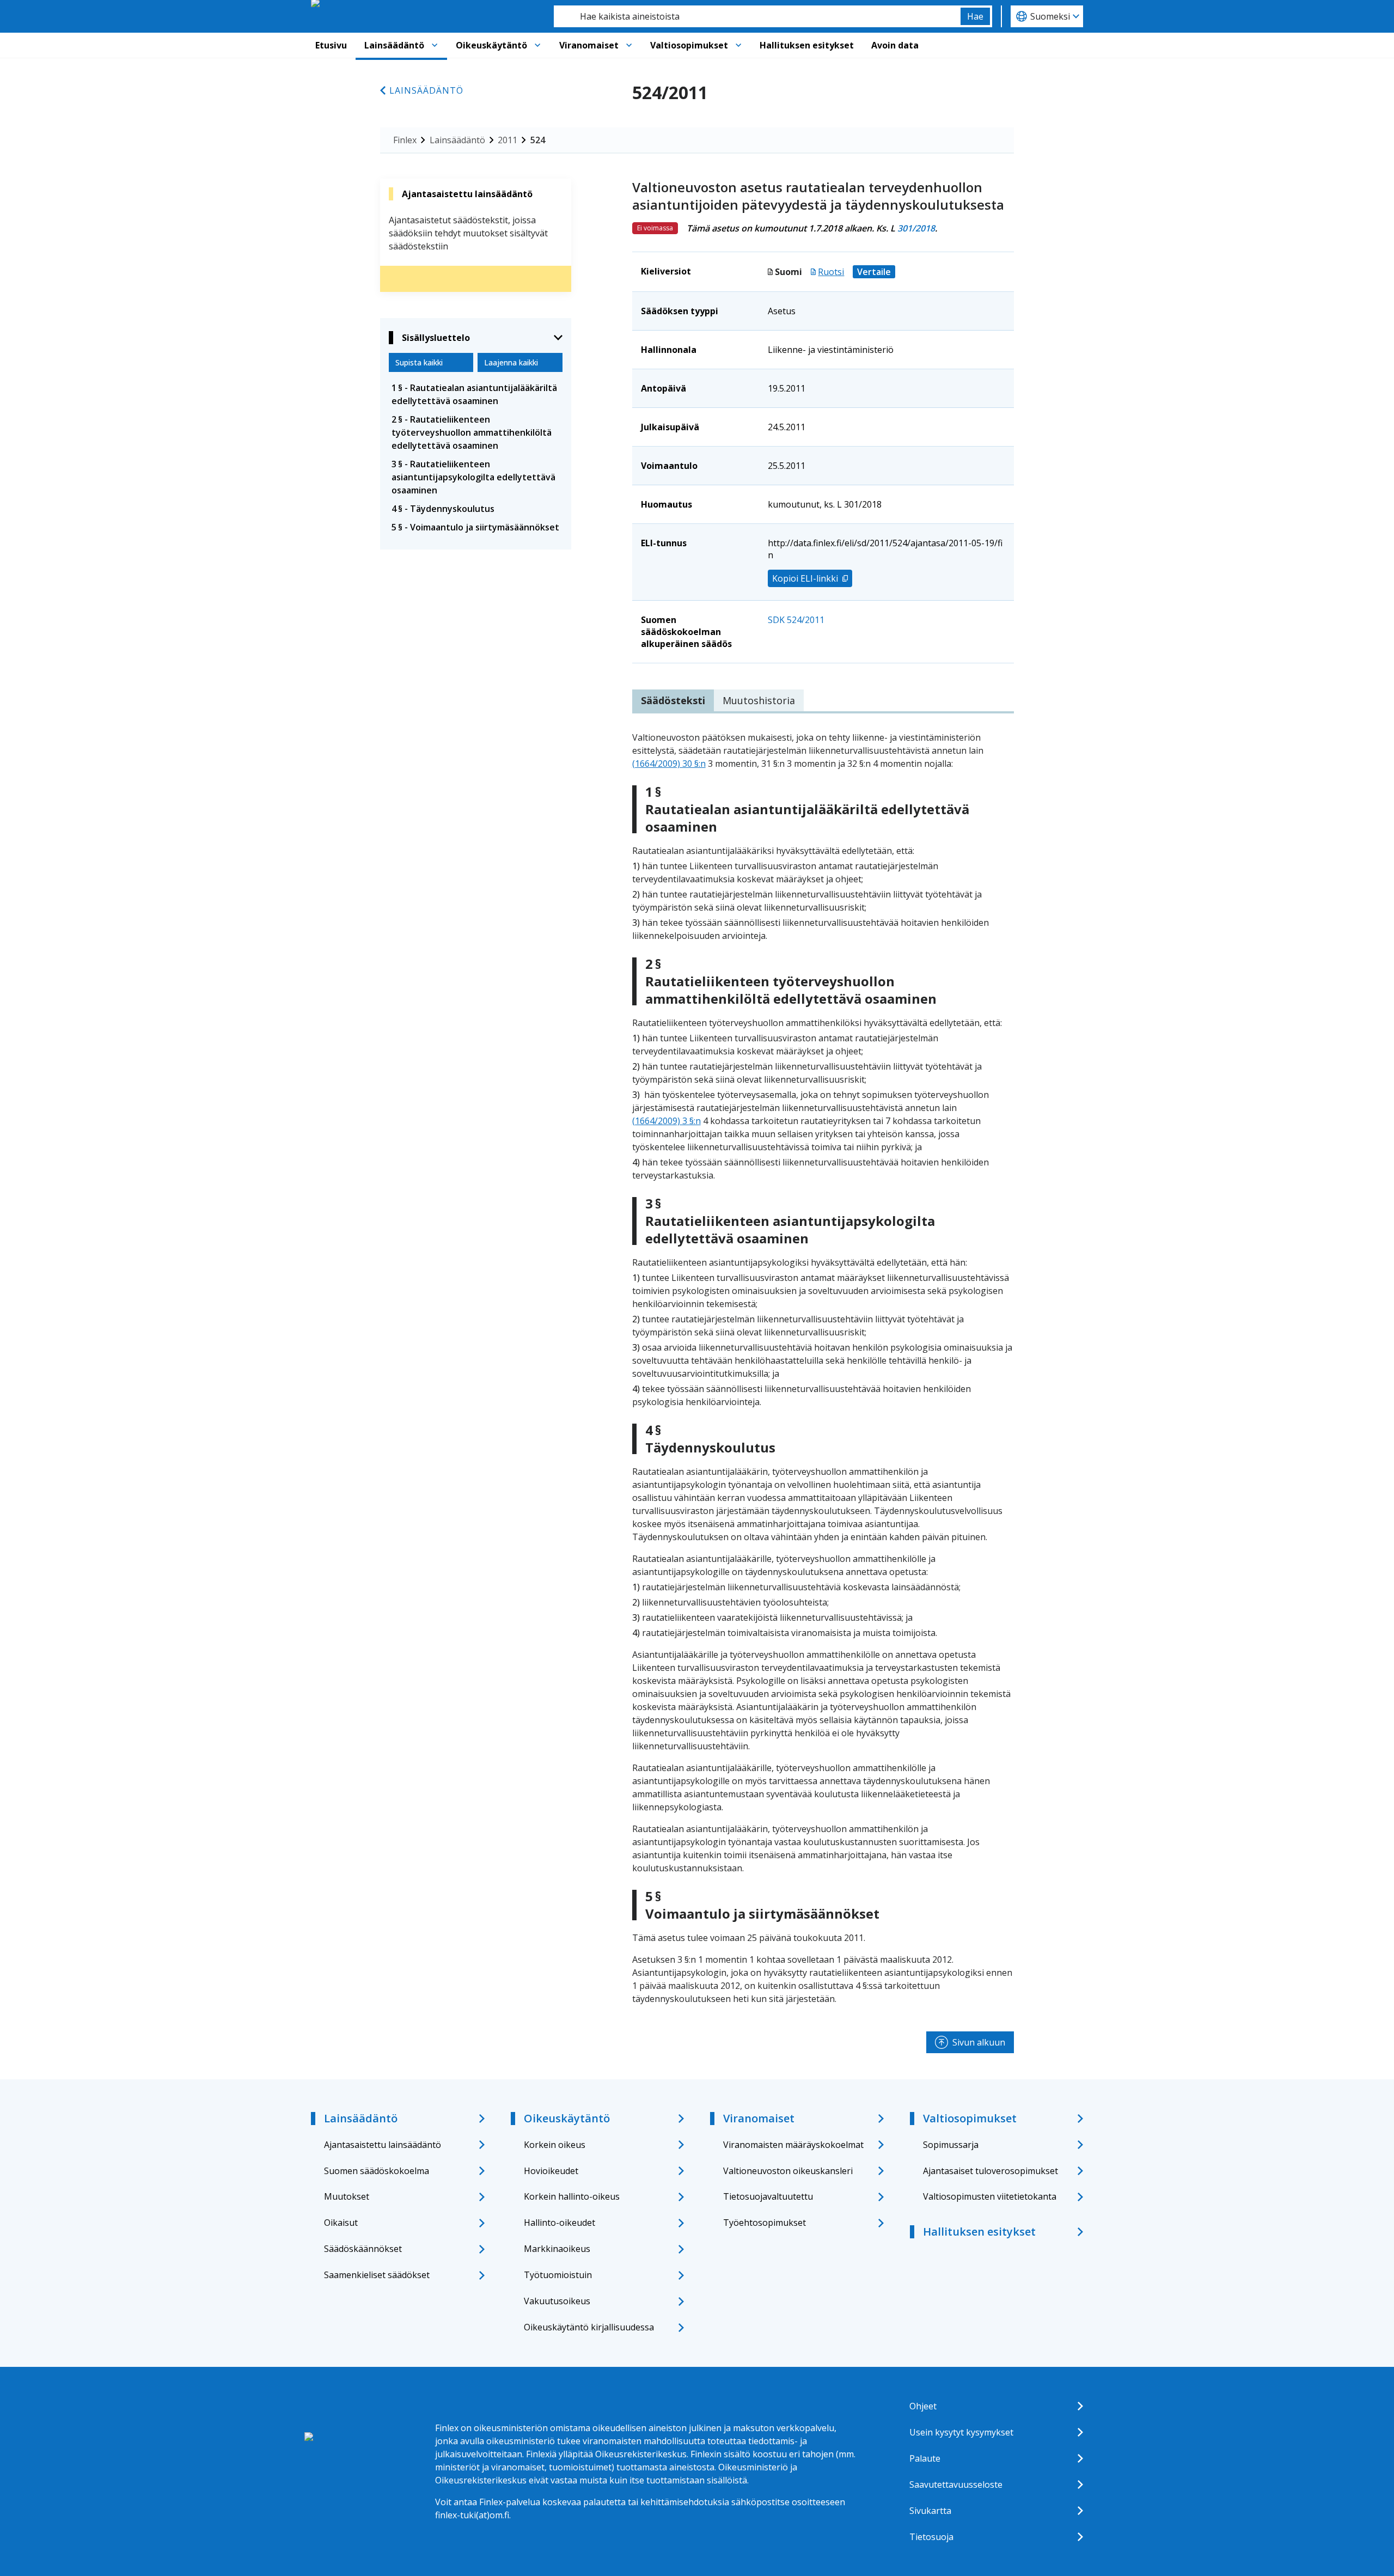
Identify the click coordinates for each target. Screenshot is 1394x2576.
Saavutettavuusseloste (956, 2485)
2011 (508, 140)
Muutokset (347, 2196)
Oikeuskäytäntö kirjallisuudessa (589, 2327)
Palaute (925, 2458)
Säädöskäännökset (363, 2249)
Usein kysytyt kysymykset (961, 2432)
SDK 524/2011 (796, 620)
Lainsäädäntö (394, 45)
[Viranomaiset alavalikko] (629, 45)
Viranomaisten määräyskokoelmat (793, 2145)
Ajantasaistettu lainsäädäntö (383, 2145)
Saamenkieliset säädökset (377, 2275)
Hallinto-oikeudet (560, 2223)
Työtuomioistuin (558, 2275)
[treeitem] (476, 394)
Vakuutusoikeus (557, 2301)
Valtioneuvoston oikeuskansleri (788, 2171)
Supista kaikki (419, 362)
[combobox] (757, 16)
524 (538, 140)
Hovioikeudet (551, 2171)
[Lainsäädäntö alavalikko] (435, 45)
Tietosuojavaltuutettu (768, 2196)
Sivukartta (930, 2511)
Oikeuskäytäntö (491, 45)
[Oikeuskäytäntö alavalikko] (537, 45)
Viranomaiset (589, 45)
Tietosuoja (931, 2537)
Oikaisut (341, 2223)
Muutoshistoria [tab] (759, 700)
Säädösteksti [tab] (673, 700)
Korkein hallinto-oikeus (572, 2196)
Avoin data (895, 45)
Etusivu (331, 45)
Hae (975, 16)
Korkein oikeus (555, 2145)
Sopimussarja (951, 2145)
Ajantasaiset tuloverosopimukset (991, 2171)
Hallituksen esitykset (807, 45)
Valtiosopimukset (689, 45)
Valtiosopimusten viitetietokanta (990, 2196)
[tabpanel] (823, 1368)
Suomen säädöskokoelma (377, 2171)
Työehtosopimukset (765, 2223)
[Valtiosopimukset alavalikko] (738, 45)
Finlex (405, 140)
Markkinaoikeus (557, 2249)
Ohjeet (923, 2406)
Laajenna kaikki (511, 362)
